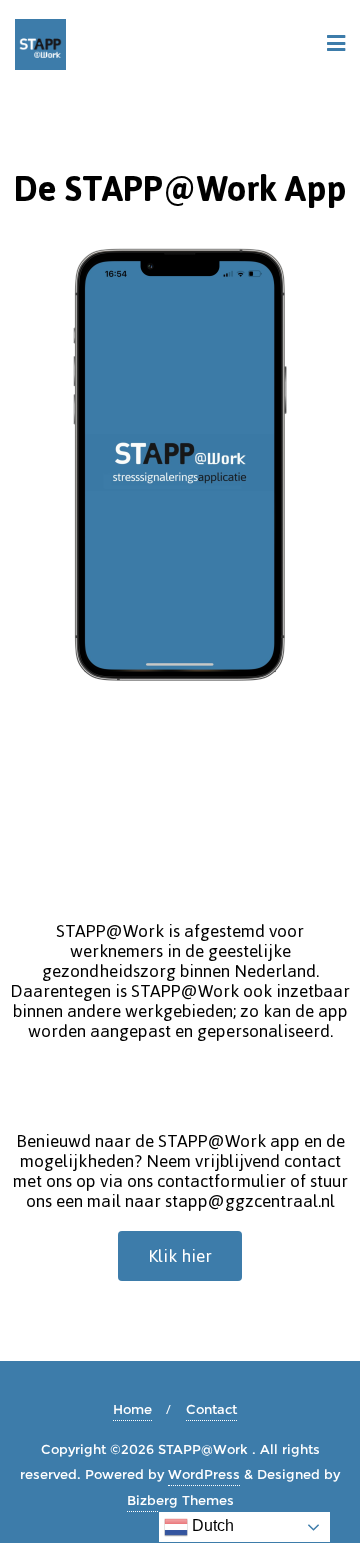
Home (132, 1409)
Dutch (211, 1525)
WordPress (204, 1474)
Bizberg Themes (180, 1500)
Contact (211, 1409)
